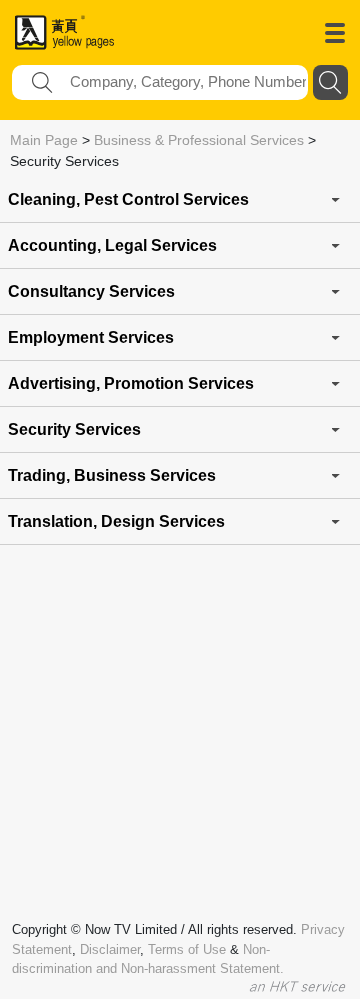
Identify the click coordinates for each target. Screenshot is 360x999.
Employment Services (91, 337)
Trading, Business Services (112, 475)
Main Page (44, 140)
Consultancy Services (91, 291)
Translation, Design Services (116, 521)
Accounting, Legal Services (112, 245)
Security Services (74, 429)
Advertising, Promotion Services (131, 383)
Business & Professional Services (199, 140)
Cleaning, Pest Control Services (128, 199)
